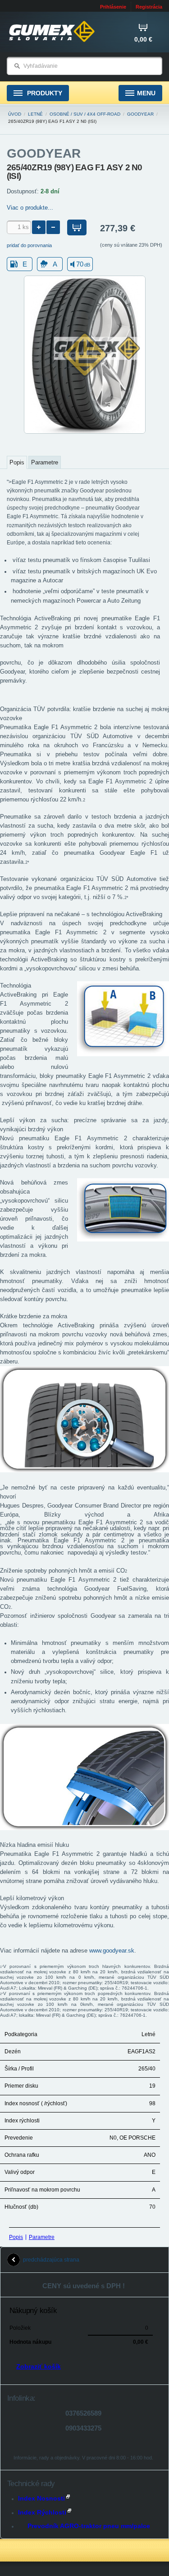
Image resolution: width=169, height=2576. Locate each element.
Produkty (44, 93)
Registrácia (149, 7)
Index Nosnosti (41, 2498)
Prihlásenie (113, 7)
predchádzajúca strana (51, 2260)
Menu (146, 93)
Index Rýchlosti (42, 2512)
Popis (16, 2237)
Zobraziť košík (39, 2366)
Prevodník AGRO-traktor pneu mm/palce (89, 2526)
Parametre (42, 2237)
